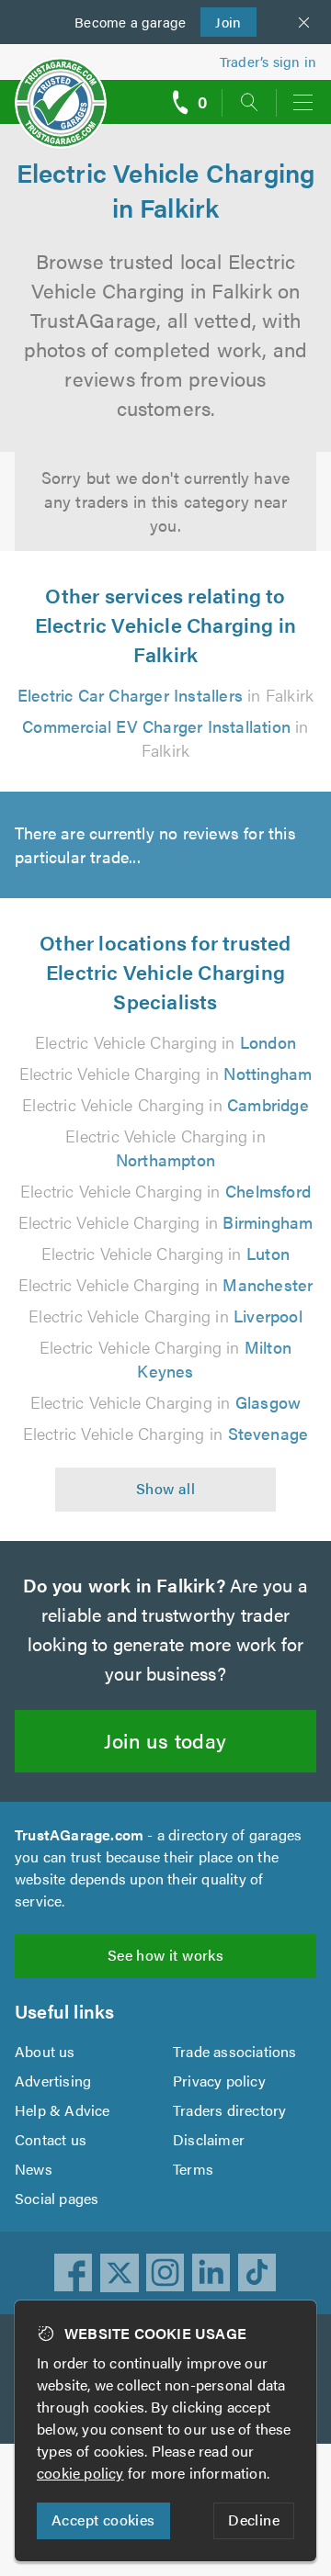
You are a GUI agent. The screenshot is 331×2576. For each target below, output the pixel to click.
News (34, 2169)
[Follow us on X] (120, 2273)
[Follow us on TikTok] (257, 2273)
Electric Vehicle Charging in (165, 1042)
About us (45, 2051)
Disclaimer (209, 2139)
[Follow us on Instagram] (165, 2273)
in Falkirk (165, 695)
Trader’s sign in (268, 61)
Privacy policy (219, 2081)
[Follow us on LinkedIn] (211, 2273)
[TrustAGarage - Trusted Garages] (61, 90)
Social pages (57, 2198)
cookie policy (80, 2473)
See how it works (165, 1955)
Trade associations (235, 2051)
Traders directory (229, 2110)
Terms (193, 2169)
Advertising (53, 2081)
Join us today (165, 1740)
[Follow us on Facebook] (74, 2273)
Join (221, 22)
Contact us (51, 2139)
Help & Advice (63, 2110)
